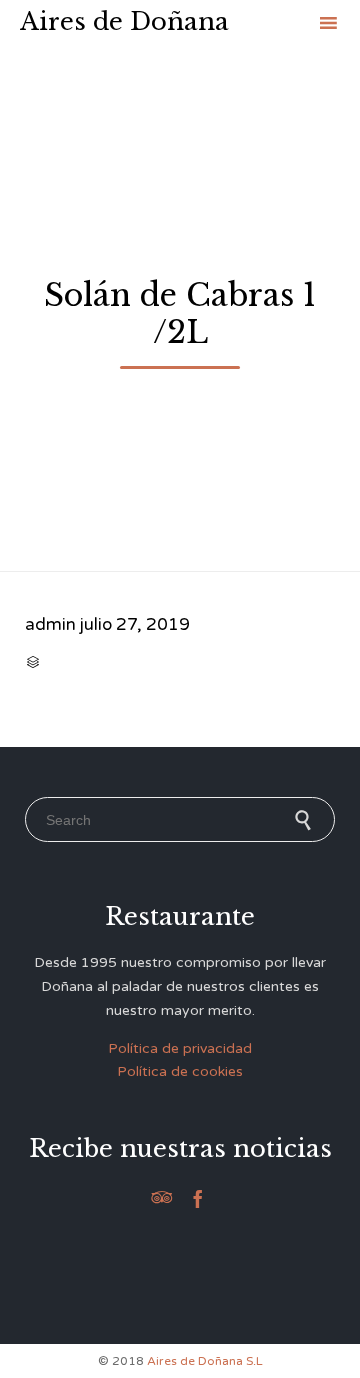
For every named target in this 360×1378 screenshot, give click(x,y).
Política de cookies (180, 1071)
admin (50, 624)
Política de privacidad (180, 1048)
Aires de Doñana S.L (205, 1361)
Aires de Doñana (124, 21)
